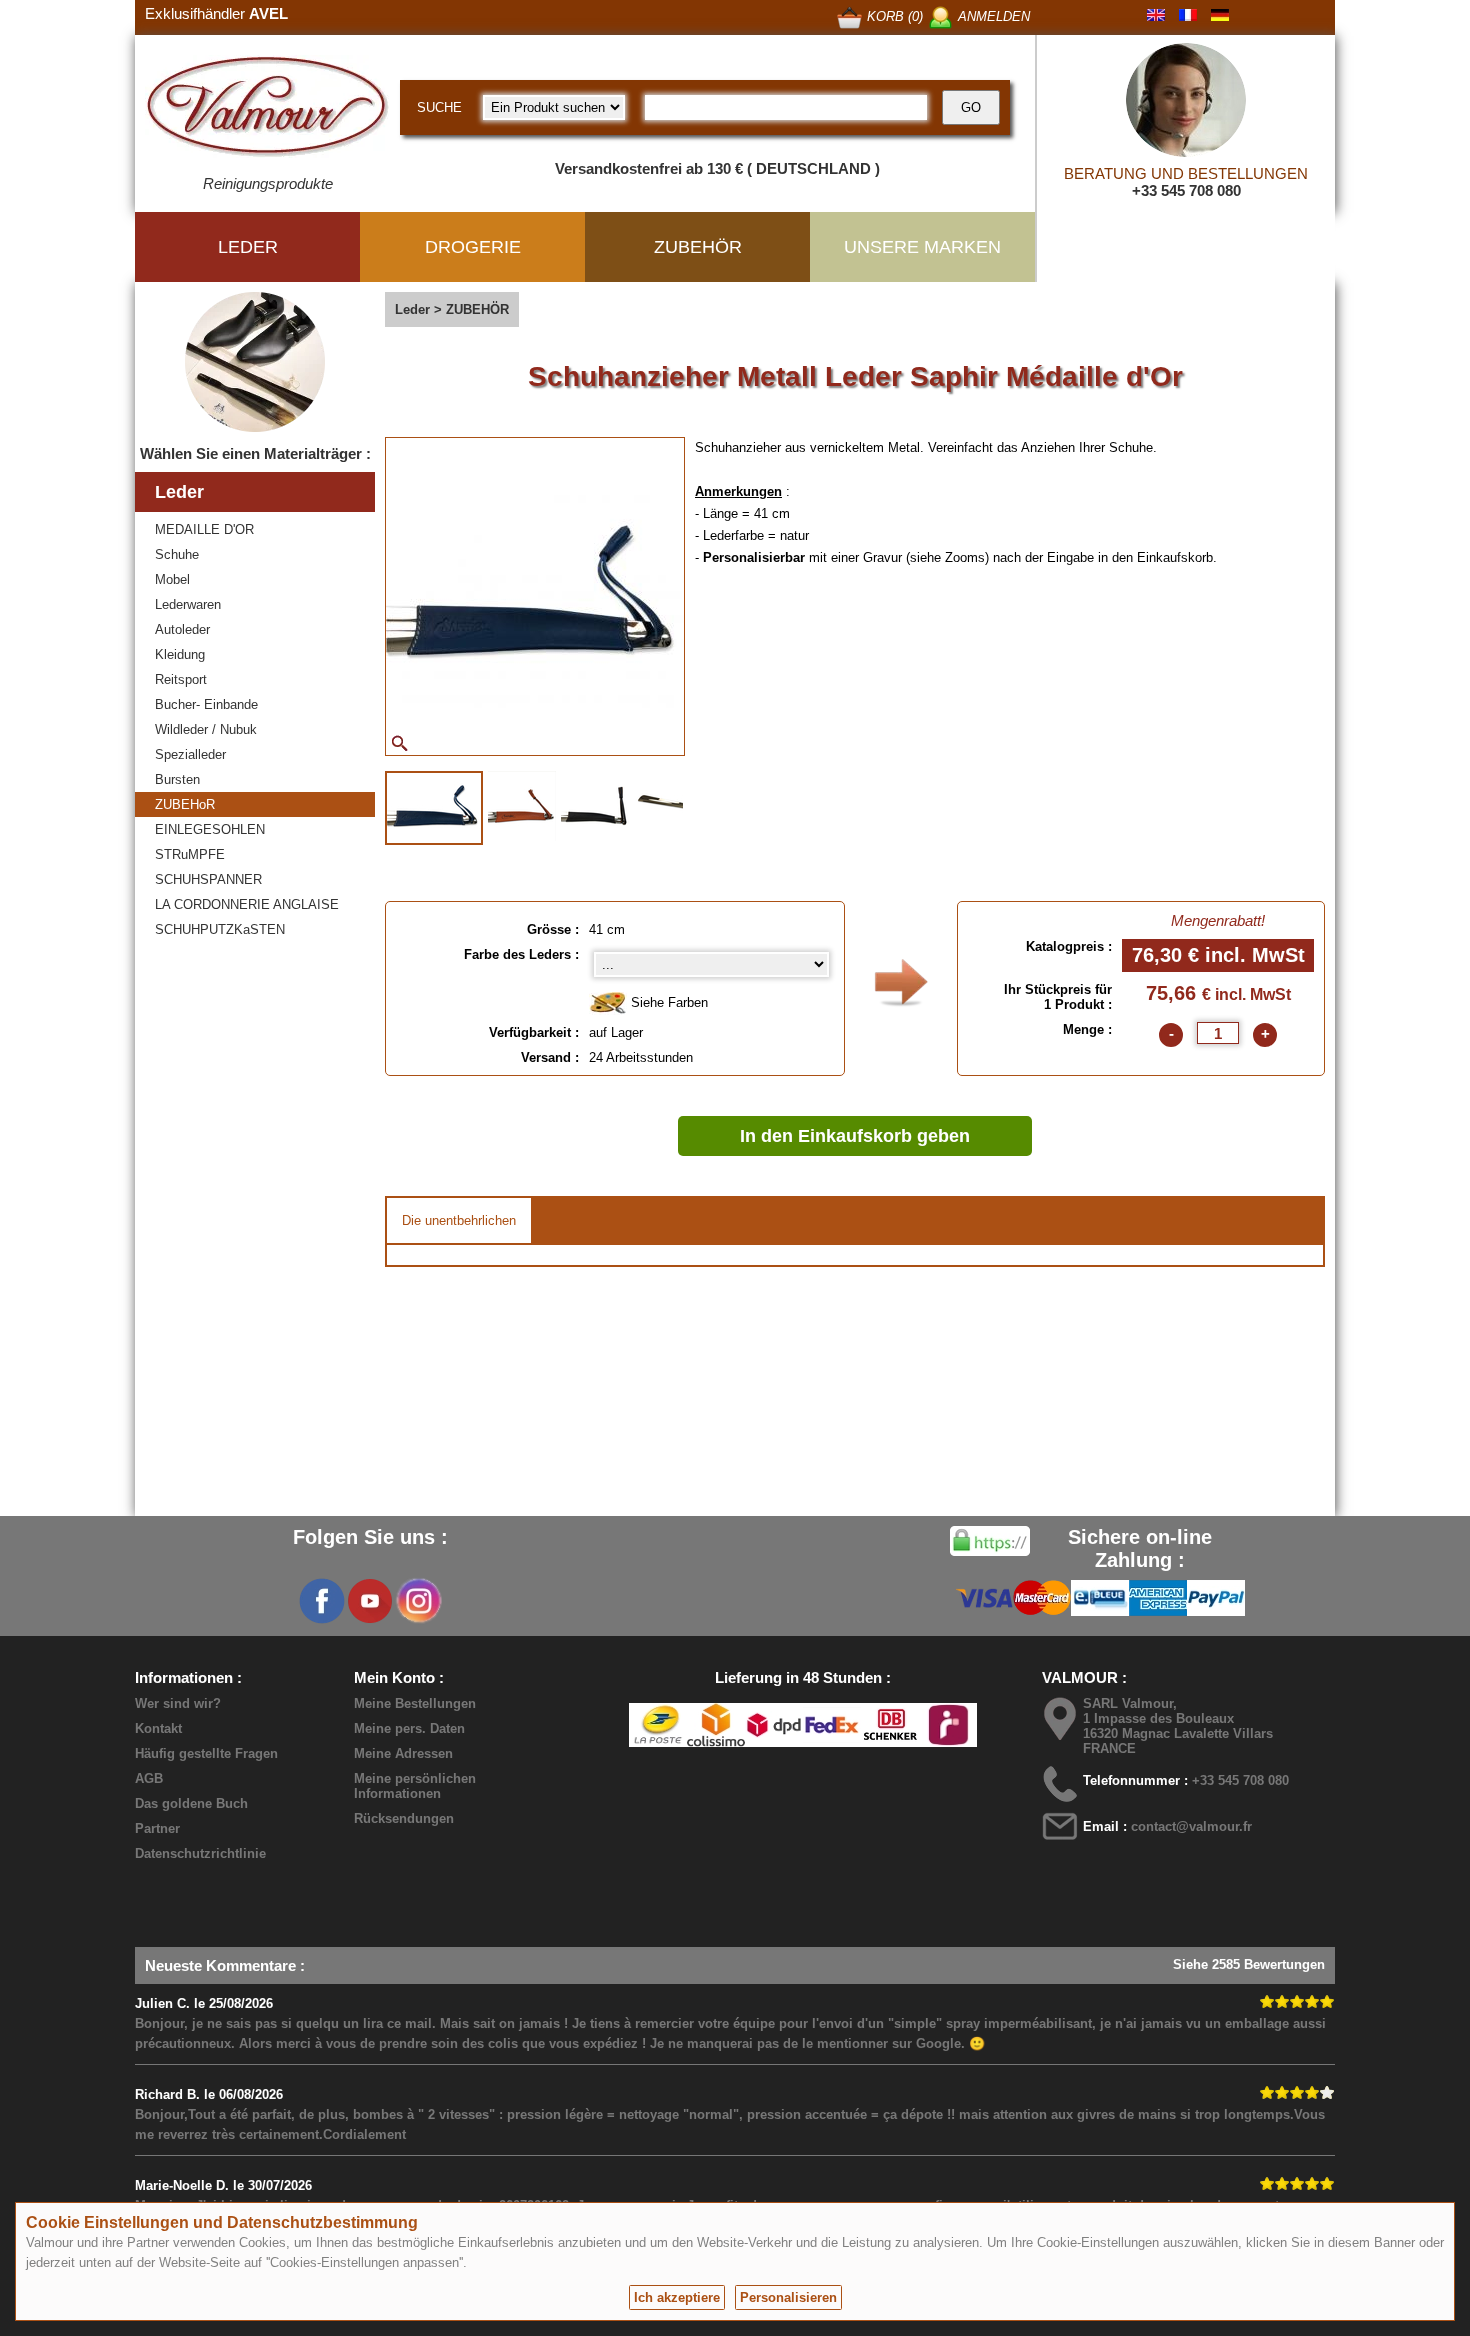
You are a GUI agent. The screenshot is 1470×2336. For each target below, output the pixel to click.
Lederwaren (188, 604)
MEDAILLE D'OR (204, 529)
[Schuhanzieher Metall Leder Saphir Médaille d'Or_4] (680, 806)
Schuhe (177, 554)
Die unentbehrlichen (459, 1220)
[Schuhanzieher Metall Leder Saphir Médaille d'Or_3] (595, 806)
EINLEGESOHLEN (210, 829)
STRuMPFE (190, 854)
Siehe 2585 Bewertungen (1249, 1964)
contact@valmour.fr (1191, 1826)
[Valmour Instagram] (418, 1601)
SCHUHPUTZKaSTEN (220, 929)
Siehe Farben (667, 1002)
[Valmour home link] (267, 110)
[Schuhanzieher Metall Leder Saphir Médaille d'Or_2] (522, 806)
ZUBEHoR (185, 804)
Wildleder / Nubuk (206, 729)
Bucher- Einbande (206, 704)
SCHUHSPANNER (208, 879)
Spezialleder (190, 754)
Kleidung (180, 654)
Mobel (172, 579)
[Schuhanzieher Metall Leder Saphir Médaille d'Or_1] (434, 808)
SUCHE (439, 107)
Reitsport (181, 679)
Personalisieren (788, 2297)
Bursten (177, 779)
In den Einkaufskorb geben (855, 1136)
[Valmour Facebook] (322, 1601)
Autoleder (182, 629)
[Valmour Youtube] (370, 1601)
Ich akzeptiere (677, 2297)
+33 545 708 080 (1186, 190)
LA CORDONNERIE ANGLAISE (247, 904)
